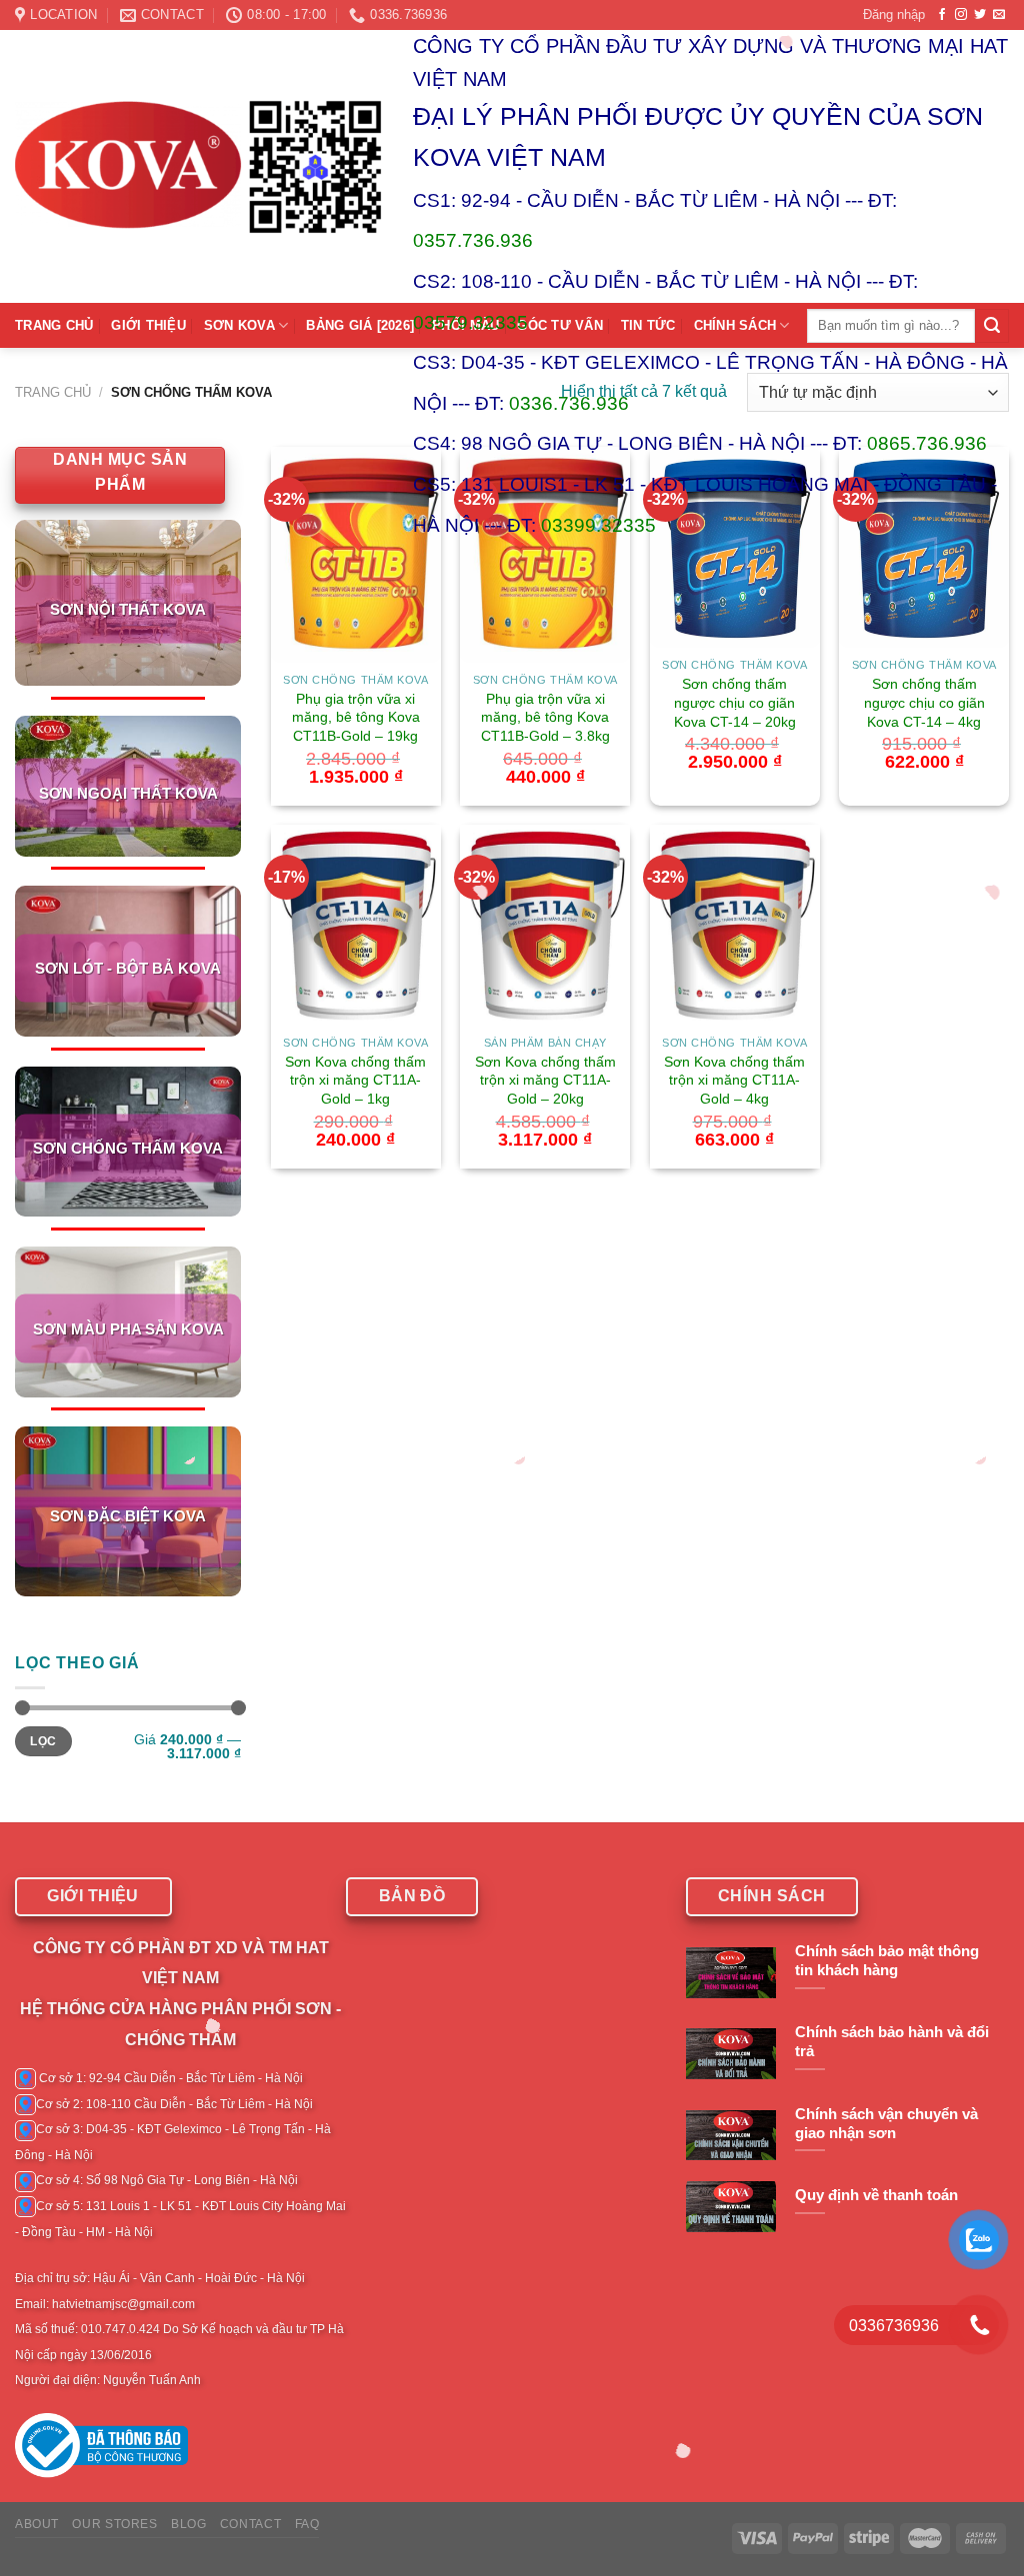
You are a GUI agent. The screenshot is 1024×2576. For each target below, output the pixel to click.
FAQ (307, 2524)
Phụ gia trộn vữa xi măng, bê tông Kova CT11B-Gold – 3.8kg (545, 717)
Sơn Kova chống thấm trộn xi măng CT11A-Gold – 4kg (734, 1080)
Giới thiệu (148, 325)
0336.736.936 (569, 403)
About (37, 2524)
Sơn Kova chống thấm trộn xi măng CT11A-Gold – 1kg (355, 1080)
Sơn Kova (239, 325)
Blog (188, 2524)
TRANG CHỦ (54, 325)
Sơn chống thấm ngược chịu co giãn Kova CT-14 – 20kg (735, 702)
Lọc (43, 1741)
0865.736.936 (927, 443)
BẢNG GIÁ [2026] (360, 325)
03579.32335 (470, 322)
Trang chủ (53, 392)
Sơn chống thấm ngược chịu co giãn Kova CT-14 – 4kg (924, 702)
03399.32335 (598, 525)
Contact (250, 2524)
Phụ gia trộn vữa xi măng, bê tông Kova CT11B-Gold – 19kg (356, 717)
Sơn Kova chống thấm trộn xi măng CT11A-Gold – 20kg (545, 1080)
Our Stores (114, 2524)
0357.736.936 (473, 240)
